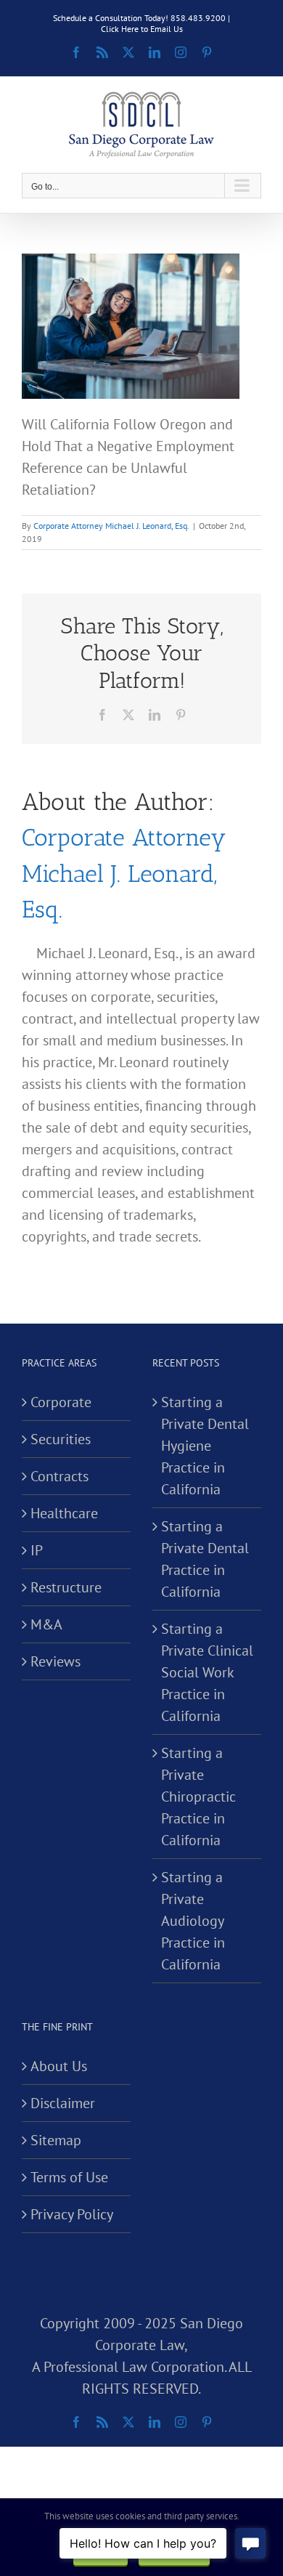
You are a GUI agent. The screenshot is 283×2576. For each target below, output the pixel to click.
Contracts (60, 1476)
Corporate (61, 1402)
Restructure (66, 1587)
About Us (59, 2066)
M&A (46, 1624)
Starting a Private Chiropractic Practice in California (198, 1797)
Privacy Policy (72, 2214)
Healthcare (64, 1513)
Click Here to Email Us (142, 29)
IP (37, 1550)
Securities (61, 1439)
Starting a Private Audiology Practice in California (193, 1921)
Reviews (56, 1661)
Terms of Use (69, 2177)
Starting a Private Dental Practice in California (205, 1559)
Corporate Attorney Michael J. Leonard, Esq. (111, 526)
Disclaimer (63, 2103)
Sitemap (56, 2140)
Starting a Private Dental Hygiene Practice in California (205, 1446)
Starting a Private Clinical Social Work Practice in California (207, 1672)
